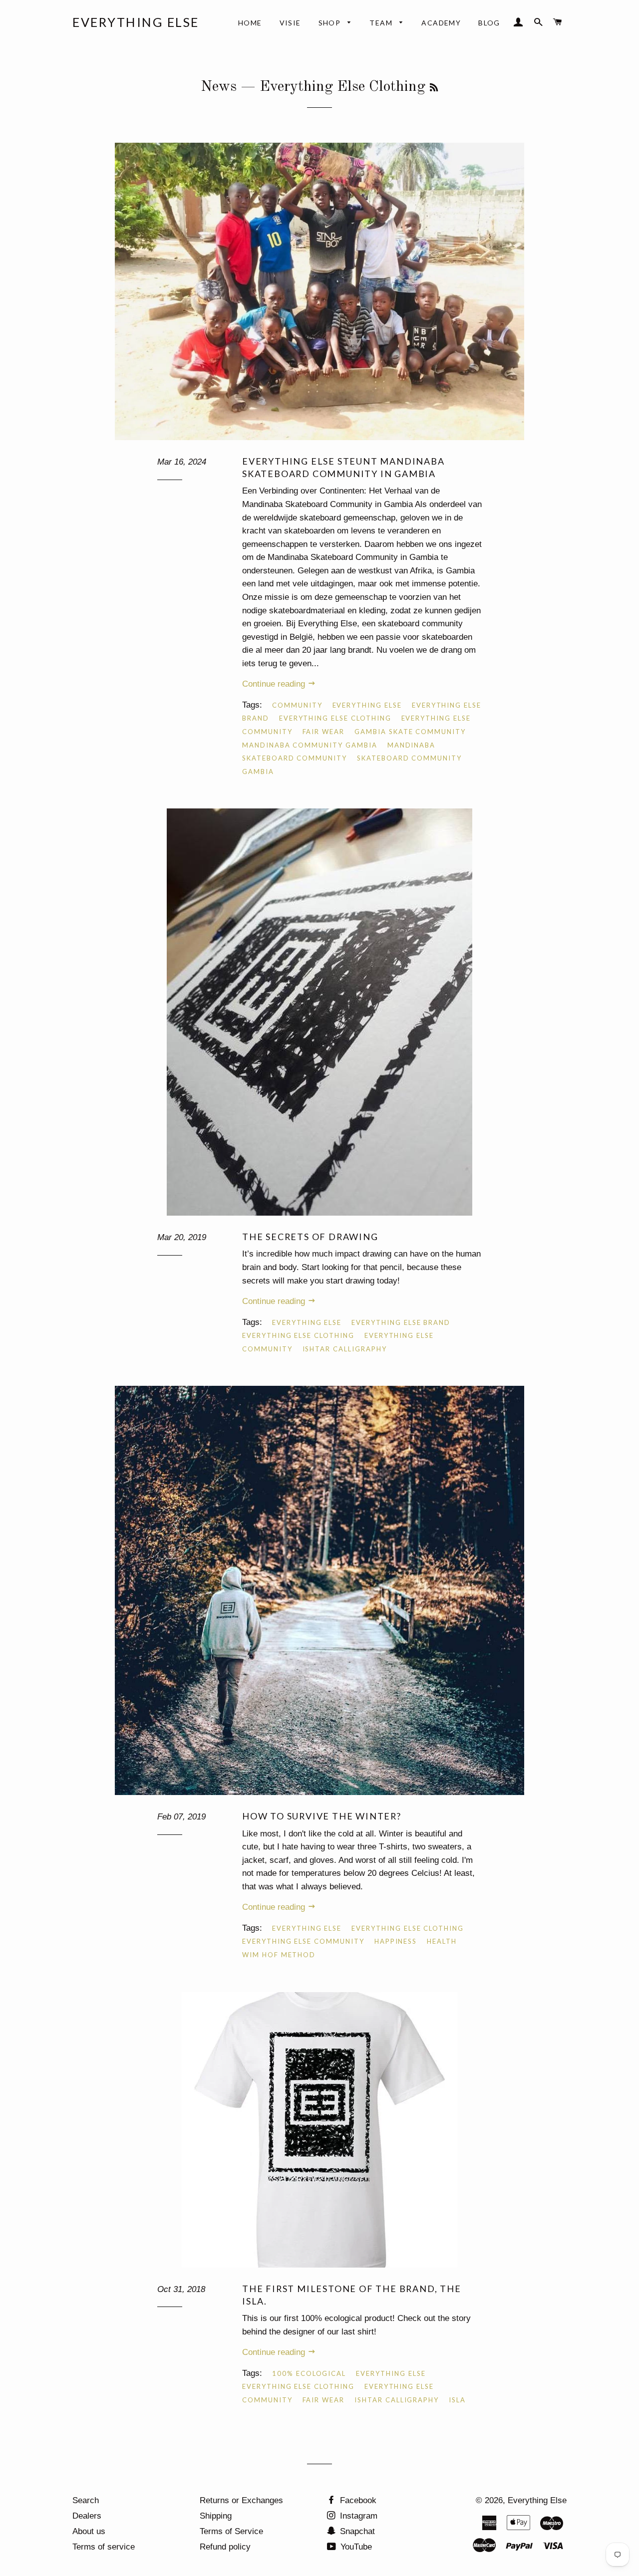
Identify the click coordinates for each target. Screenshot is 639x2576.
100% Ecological (309, 2373)
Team (382, 23)
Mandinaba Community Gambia (310, 745)
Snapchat (356, 2531)
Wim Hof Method (279, 1955)
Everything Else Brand (401, 1322)
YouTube (355, 2547)
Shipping (216, 2516)
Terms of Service (231, 2531)
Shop (331, 23)
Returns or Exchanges (241, 2500)
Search (86, 2500)
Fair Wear (324, 732)
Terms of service (104, 2547)
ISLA (457, 2400)
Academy (441, 23)
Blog (489, 23)
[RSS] (434, 88)
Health (442, 1941)
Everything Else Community (303, 1941)
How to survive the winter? (324, 1816)
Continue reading (275, 684)
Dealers (87, 2516)
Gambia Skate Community (410, 732)
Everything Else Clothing (335, 718)
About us (89, 2531)
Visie (290, 23)
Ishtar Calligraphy (345, 1349)
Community (297, 705)
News (219, 87)
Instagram (357, 2516)
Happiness (396, 1941)
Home (250, 23)
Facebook (357, 2500)
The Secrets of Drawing (310, 1237)
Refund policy (225, 2547)
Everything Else (136, 22)
